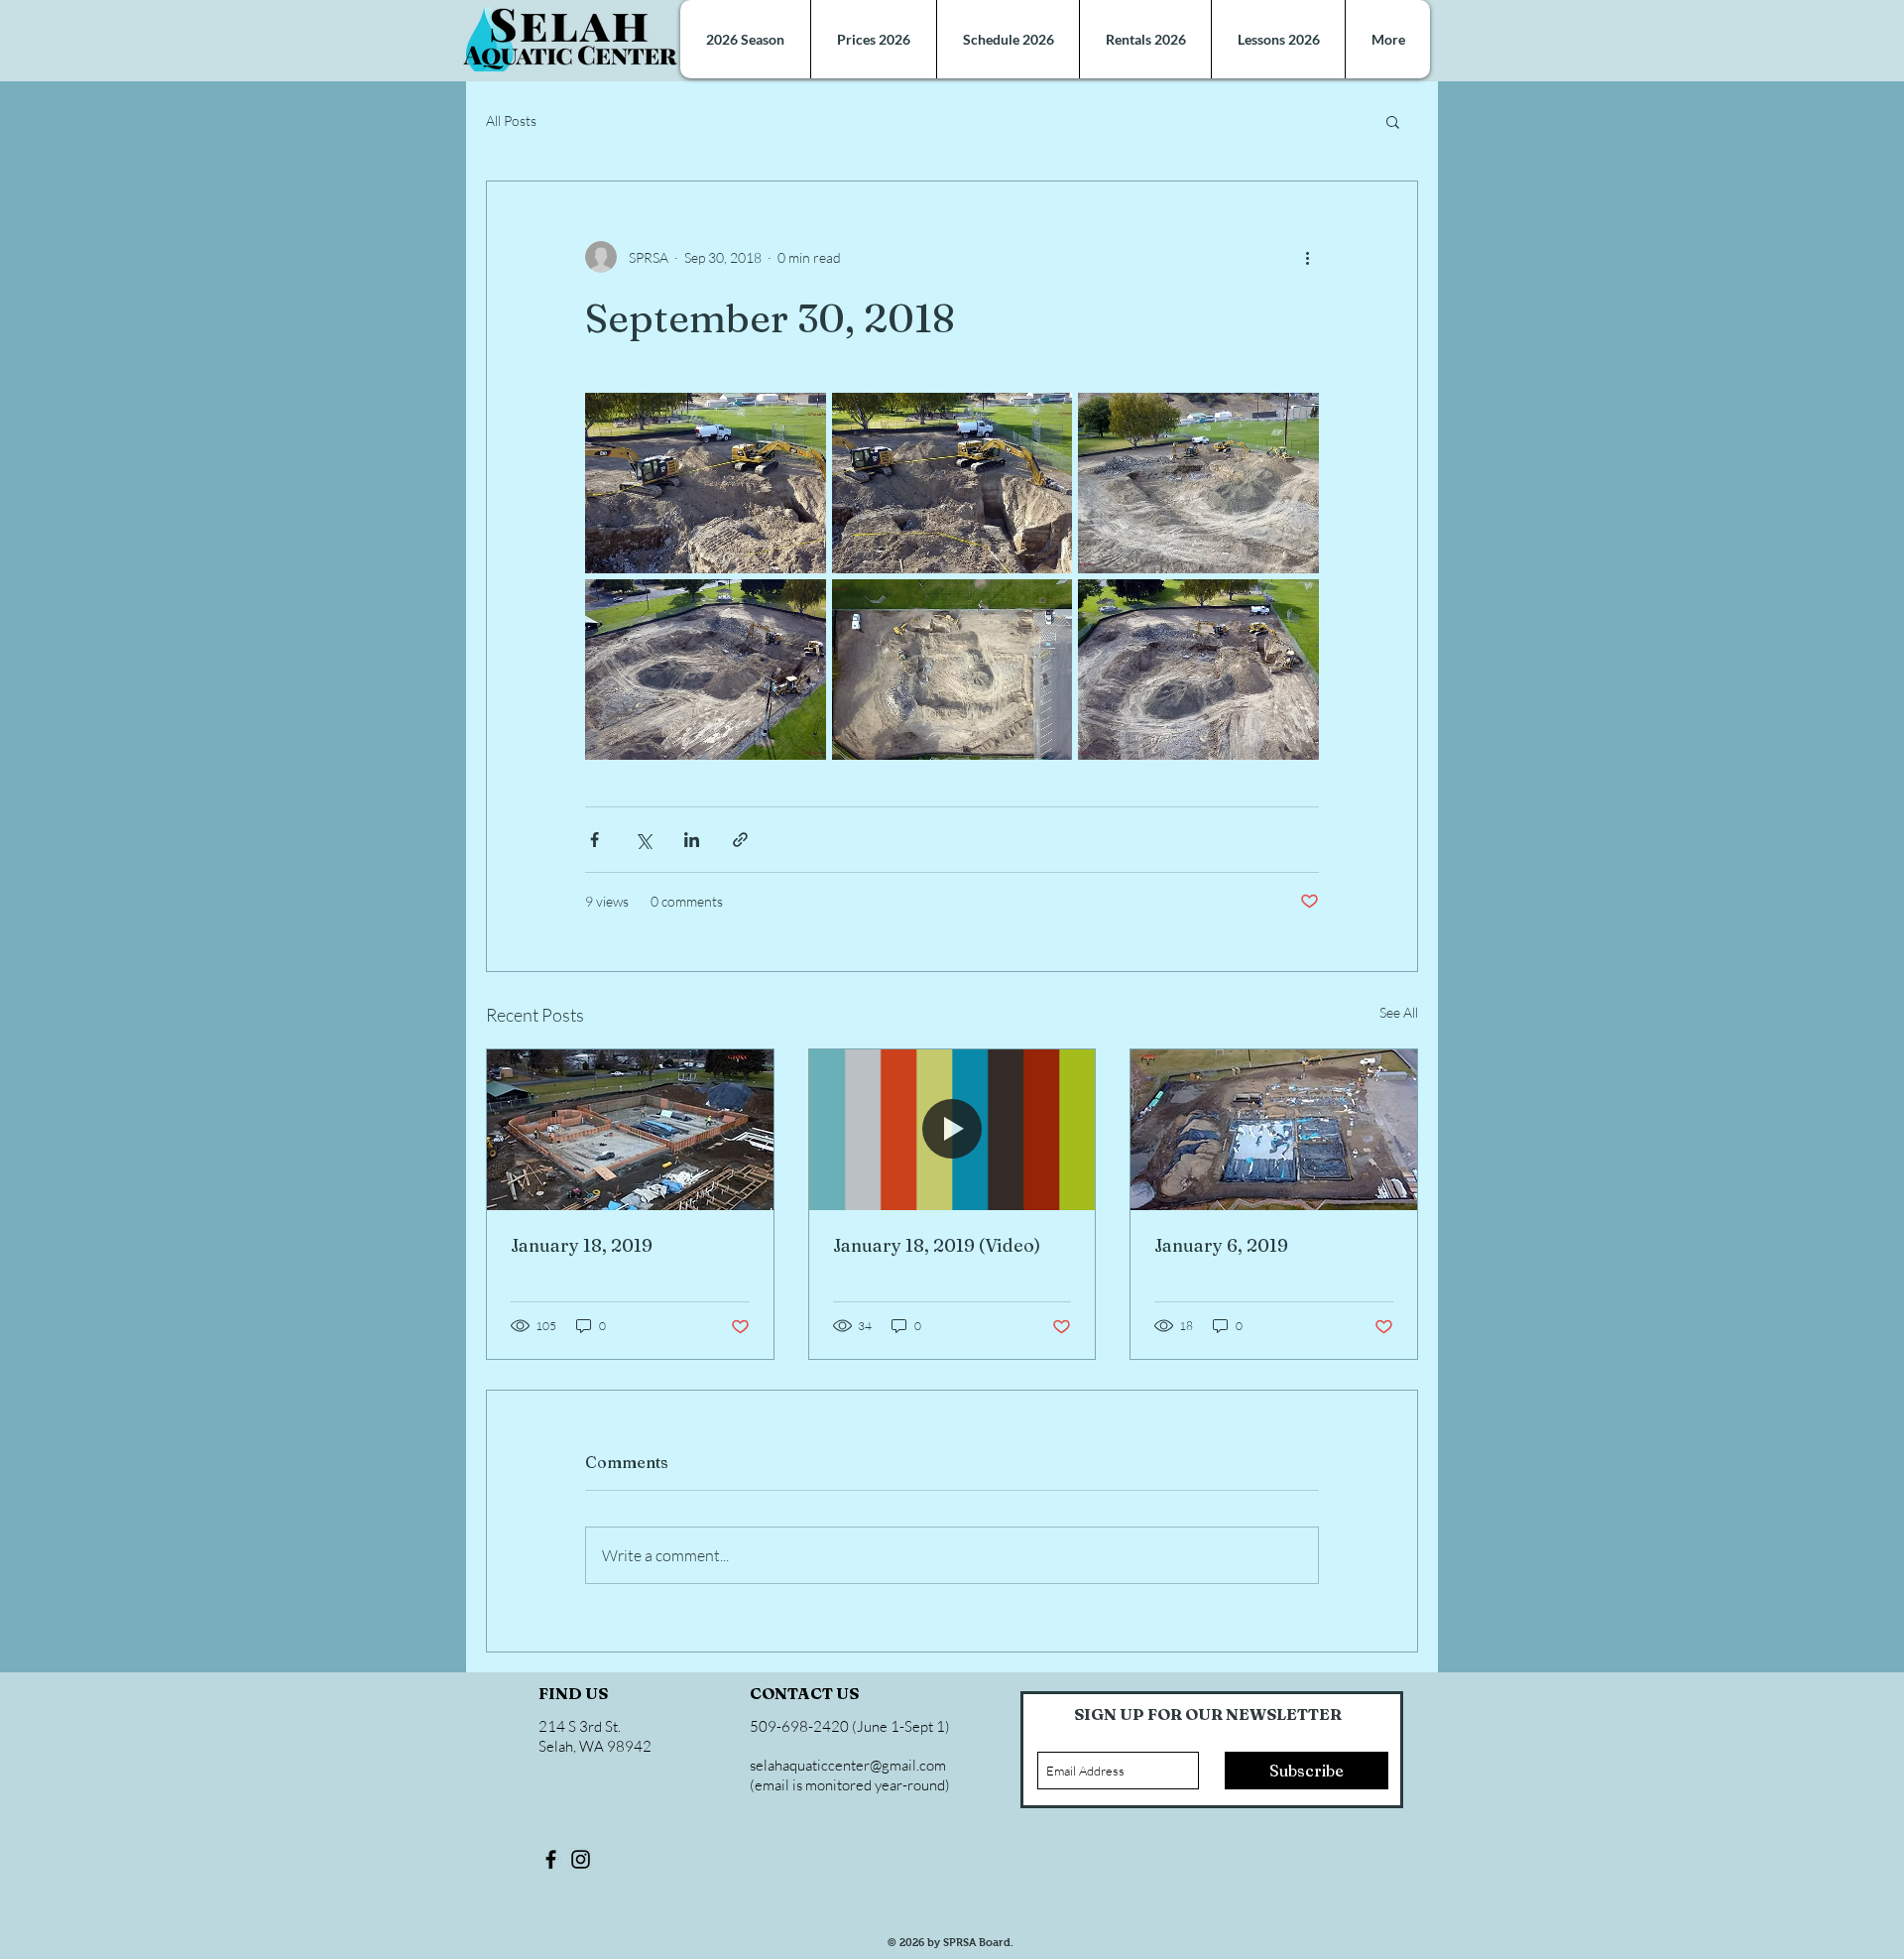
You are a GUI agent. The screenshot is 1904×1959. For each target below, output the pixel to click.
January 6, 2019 (1221, 1245)
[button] (1393, 121)
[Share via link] (740, 840)
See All (1399, 1012)
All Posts (511, 121)
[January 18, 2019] (630, 1130)
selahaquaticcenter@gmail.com (848, 1765)
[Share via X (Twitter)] (643, 840)
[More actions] (1307, 257)
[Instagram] (581, 1859)
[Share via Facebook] (595, 840)
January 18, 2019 (582, 1245)
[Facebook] (551, 1859)
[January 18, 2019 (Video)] (952, 1130)
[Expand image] (706, 483)
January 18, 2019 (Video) (937, 1245)
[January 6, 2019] (1274, 1130)
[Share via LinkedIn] (692, 840)
